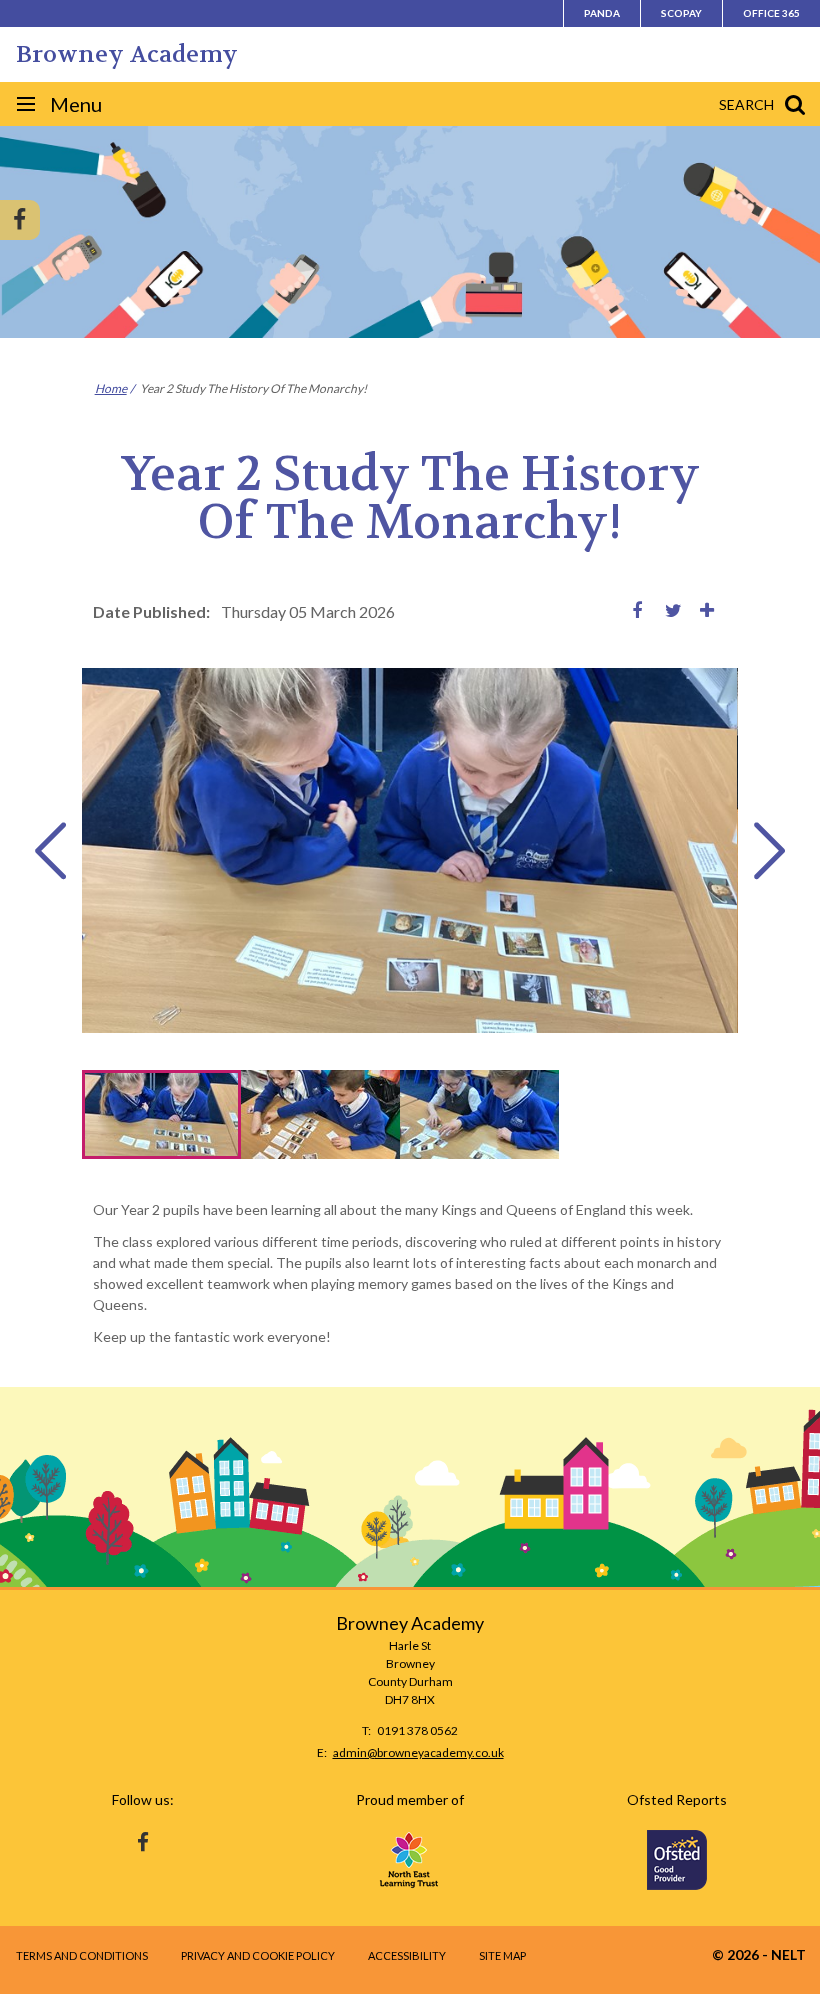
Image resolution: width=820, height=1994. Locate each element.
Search (746, 104)
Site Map (502, 1955)
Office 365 (771, 13)
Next (769, 850)
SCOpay (681, 13)
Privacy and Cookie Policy (258, 1955)
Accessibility (407, 1955)
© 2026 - (759, 1954)
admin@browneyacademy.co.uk (418, 1752)
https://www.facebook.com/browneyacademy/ (143, 1837)
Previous (51, 850)
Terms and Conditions (82, 1955)
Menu (76, 104)
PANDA (602, 13)
